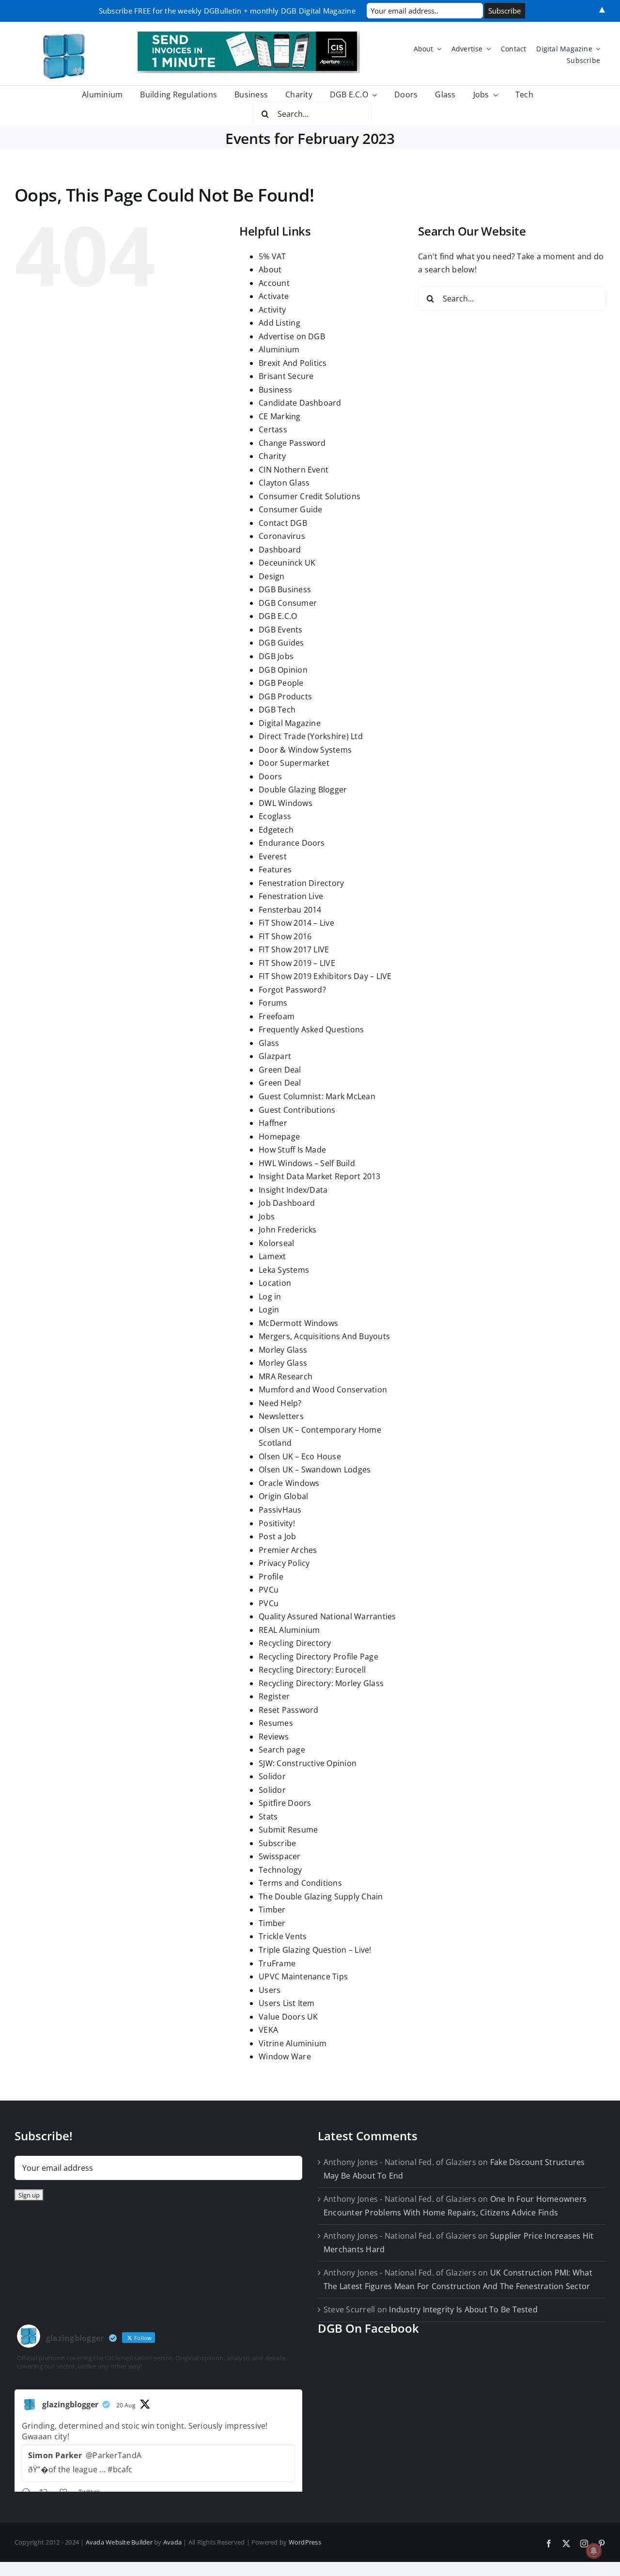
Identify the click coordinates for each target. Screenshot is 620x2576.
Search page (282, 1750)
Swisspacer (279, 1856)
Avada (172, 2542)
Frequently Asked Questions (311, 1029)
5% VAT (272, 256)
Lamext (272, 1256)
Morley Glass (283, 1350)
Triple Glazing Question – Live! (315, 1950)
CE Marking (279, 416)
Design (271, 576)
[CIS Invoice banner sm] (249, 35)
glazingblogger (70, 2404)
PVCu (269, 1590)
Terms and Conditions (300, 1883)
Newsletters (281, 1416)
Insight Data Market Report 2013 (319, 1176)
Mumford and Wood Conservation (323, 1390)
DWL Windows (286, 803)
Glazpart (275, 1056)
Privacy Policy (284, 1563)
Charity (272, 456)
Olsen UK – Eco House (300, 1456)
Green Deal (280, 1070)
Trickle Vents (283, 1936)
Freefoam (277, 1016)
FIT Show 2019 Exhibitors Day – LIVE (325, 976)
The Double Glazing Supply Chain (321, 1896)
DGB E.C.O (278, 616)
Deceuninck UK (287, 563)
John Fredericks (288, 1230)
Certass (273, 429)
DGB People (281, 683)
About (270, 269)
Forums (273, 1003)
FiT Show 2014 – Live (296, 923)
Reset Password (288, 1710)
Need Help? (280, 1403)
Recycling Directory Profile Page (318, 1657)
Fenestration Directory (301, 883)
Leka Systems (284, 1270)
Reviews (274, 1737)
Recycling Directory (295, 1643)
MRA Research (286, 1376)
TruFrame (277, 1963)
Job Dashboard (287, 1203)
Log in (270, 1296)
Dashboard (280, 550)
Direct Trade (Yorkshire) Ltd (311, 736)
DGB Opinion (283, 670)
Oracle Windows (289, 1483)
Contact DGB (283, 523)
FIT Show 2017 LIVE (294, 949)
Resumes (276, 1723)
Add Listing (279, 323)
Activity (272, 310)
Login (269, 1310)
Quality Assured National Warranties (327, 1616)
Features (275, 869)
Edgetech (276, 830)
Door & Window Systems (305, 750)
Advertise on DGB (292, 336)
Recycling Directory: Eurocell (312, 1670)
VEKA (268, 2030)
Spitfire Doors (285, 1803)
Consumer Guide (290, 509)
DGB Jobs (276, 656)
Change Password (292, 443)
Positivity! (277, 1523)
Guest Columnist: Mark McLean (317, 1096)
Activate (274, 296)
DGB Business (285, 589)
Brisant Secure (286, 376)
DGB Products (285, 696)
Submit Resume (288, 1830)
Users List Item (287, 2003)
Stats (268, 1817)
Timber (272, 1910)
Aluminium (279, 349)
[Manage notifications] (594, 2551)
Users (270, 1990)
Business (275, 390)
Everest (273, 856)
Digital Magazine (290, 723)
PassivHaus (280, 1510)
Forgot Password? (292, 990)
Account (274, 283)
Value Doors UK (288, 2017)
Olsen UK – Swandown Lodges (315, 1470)
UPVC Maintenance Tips (303, 1976)
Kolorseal (276, 1243)
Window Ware (285, 2056)
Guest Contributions (297, 1110)
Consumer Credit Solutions (310, 496)
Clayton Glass (284, 483)
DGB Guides (281, 643)
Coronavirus (282, 536)
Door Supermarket (294, 763)
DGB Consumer (288, 603)
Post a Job (277, 1536)
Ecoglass (275, 816)
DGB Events (280, 630)
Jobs (267, 1217)
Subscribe (277, 1843)
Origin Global (283, 1496)
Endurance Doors (292, 843)
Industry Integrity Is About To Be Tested (463, 2309)
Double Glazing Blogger (303, 790)
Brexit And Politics (293, 363)
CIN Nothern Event (294, 470)
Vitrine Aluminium (293, 2043)
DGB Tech (277, 710)
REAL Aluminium (289, 1630)
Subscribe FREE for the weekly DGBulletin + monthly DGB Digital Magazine (227, 11)
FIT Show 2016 (285, 936)
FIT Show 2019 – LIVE (297, 963)
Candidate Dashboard (300, 403)
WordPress (305, 2542)
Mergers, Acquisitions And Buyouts (324, 1336)
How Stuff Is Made (292, 1150)
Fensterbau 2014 (290, 910)
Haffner (273, 1123)
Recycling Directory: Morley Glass (321, 1683)
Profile (271, 1577)
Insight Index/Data (293, 1190)
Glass (269, 1043)
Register (274, 1696)
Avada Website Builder (119, 2542)
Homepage (279, 1137)
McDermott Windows (298, 1323)
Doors (270, 776)
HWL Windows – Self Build (307, 1163)
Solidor (272, 1776)
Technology (280, 1870)
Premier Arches (288, 1550)
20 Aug (126, 2405)
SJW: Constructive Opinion (308, 1763)
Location (275, 1283)
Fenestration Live (291, 896)
